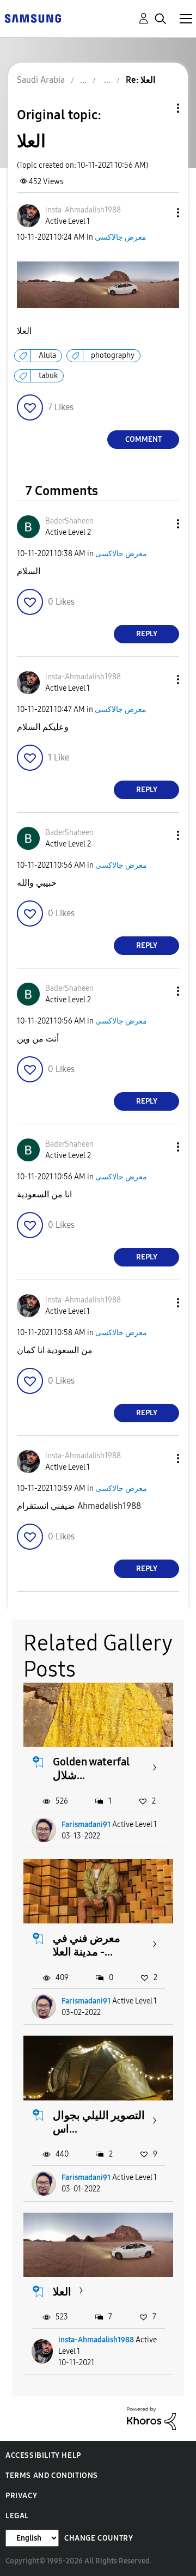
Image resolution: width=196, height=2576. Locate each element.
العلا (62, 2292)
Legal (17, 2516)
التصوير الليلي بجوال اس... (99, 2122)
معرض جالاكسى (121, 237)
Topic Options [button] (160, 108)
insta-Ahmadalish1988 (96, 2340)
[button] (160, 213)
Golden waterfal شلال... (91, 1768)
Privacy (21, 2496)
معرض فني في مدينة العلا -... (87, 1945)
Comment (143, 439)
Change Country (99, 2538)
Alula (47, 355)
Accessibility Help (43, 2455)
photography (113, 355)
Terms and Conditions (52, 2475)
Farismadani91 (86, 1825)
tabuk (48, 376)
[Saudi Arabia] (33, 18)
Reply (147, 634)
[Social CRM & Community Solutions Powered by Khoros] (151, 2418)
